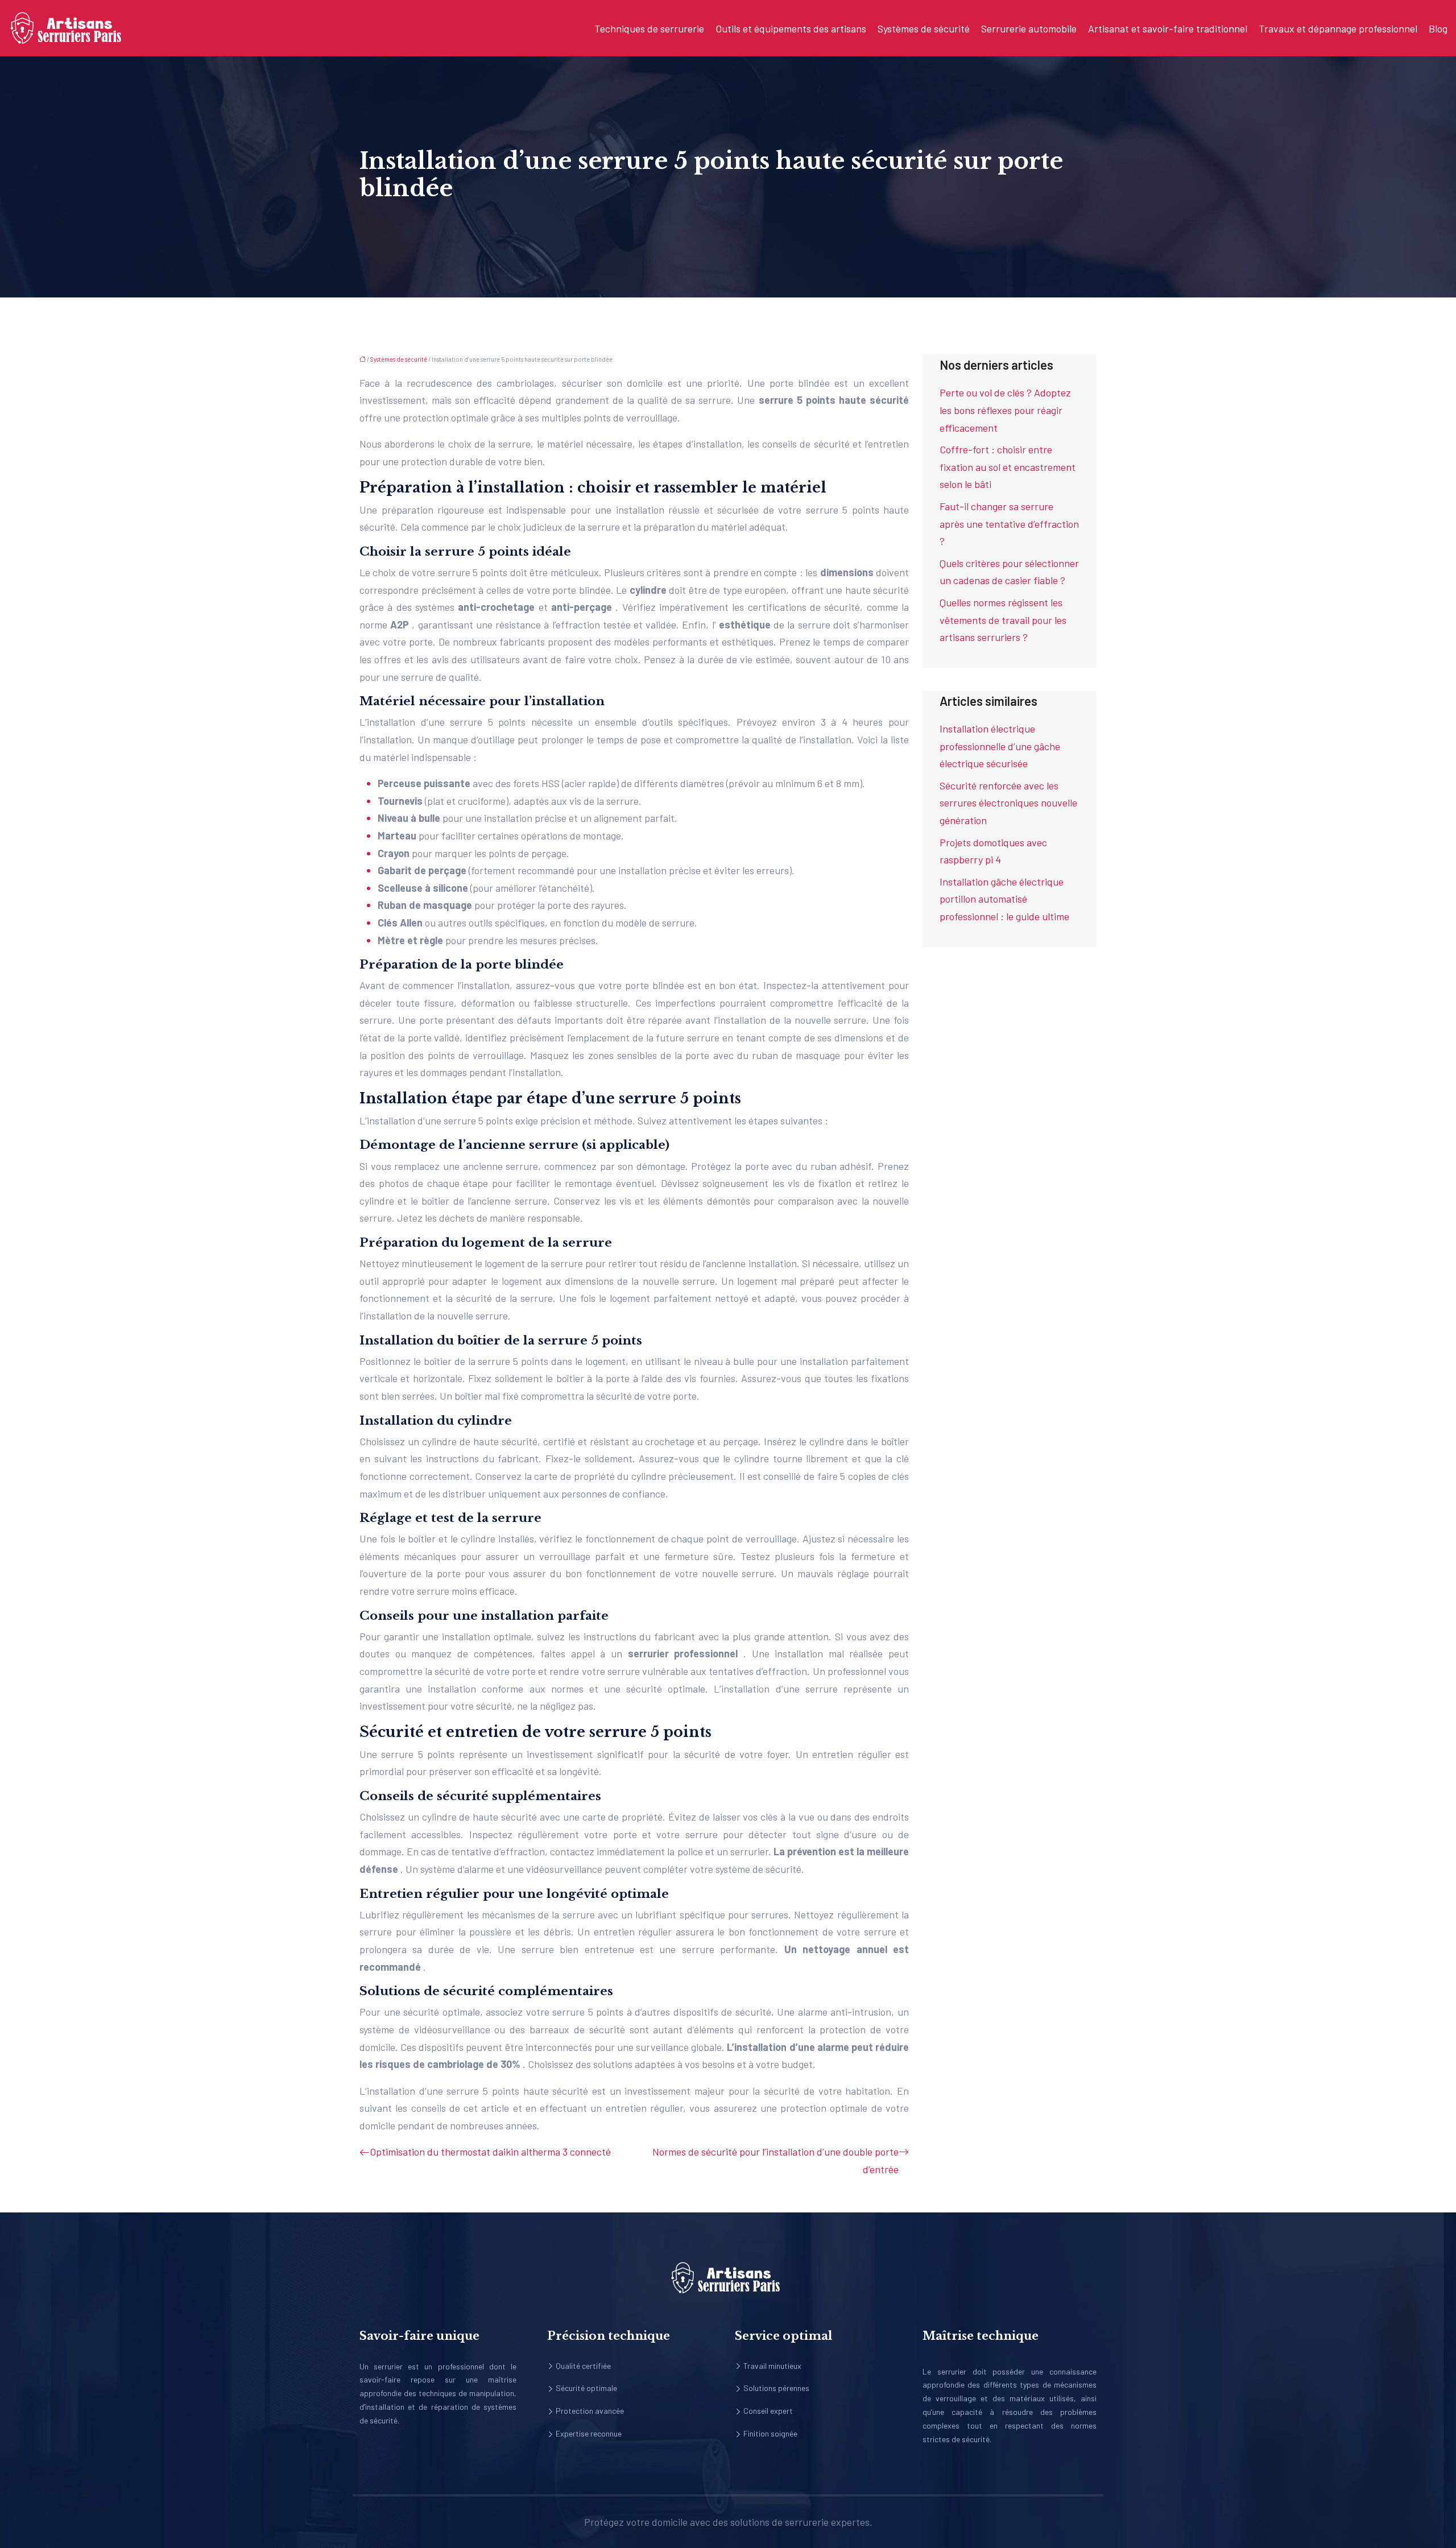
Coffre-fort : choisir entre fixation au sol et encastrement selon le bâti (1008, 467)
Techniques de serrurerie (649, 28)
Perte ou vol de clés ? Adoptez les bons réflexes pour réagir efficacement (1005, 410)
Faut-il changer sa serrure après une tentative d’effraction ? (1009, 524)
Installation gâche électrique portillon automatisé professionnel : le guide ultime (1004, 899)
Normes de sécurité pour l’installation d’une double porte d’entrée (775, 2160)
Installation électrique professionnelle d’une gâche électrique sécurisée (1000, 746)
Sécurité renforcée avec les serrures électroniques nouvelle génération (1008, 803)
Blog (1438, 28)
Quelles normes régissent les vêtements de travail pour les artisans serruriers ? (1003, 620)
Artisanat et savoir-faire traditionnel (1168, 28)
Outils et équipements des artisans (791, 28)
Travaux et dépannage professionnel (1338, 28)
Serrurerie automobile (1029, 28)
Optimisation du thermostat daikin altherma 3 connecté (490, 2152)
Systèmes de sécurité (924, 28)
